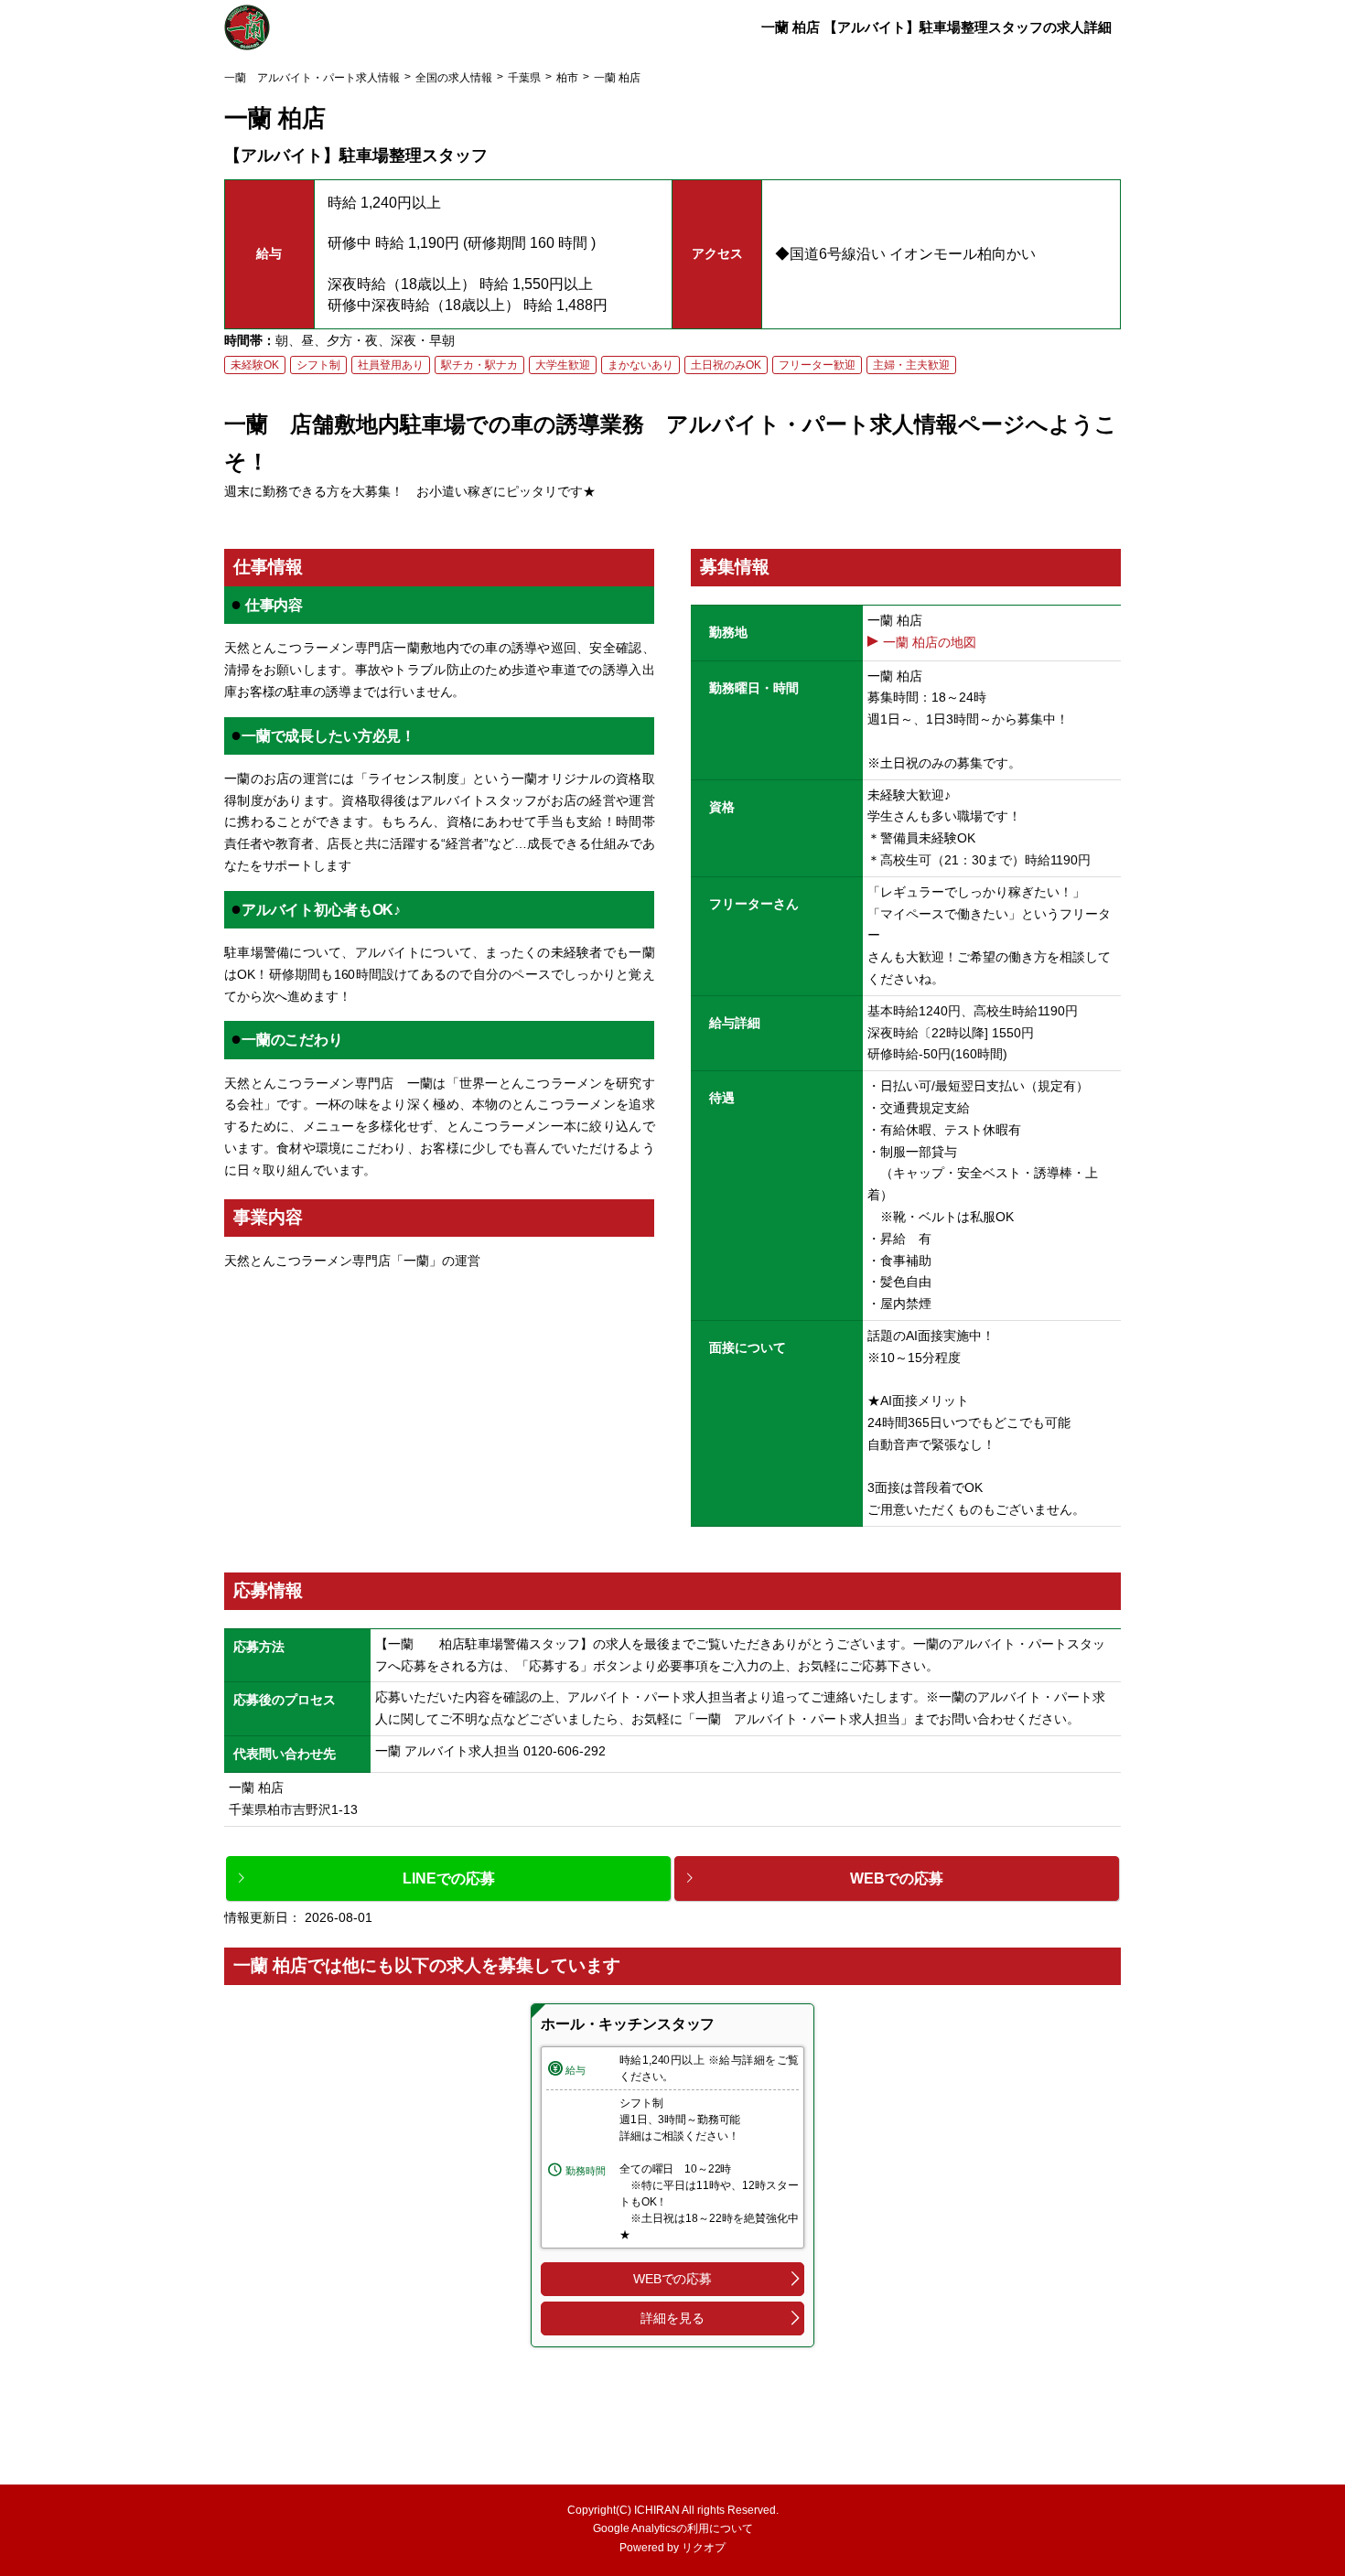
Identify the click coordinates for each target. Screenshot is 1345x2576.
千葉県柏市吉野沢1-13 (300, 1809)
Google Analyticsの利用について (673, 2528)
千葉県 (524, 78)
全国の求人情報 (454, 78)
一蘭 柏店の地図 (930, 642)
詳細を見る (672, 2318)
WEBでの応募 (672, 2279)
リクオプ (704, 2548)
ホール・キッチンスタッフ (628, 2024)
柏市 (567, 78)
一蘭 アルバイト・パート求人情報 (312, 78)
